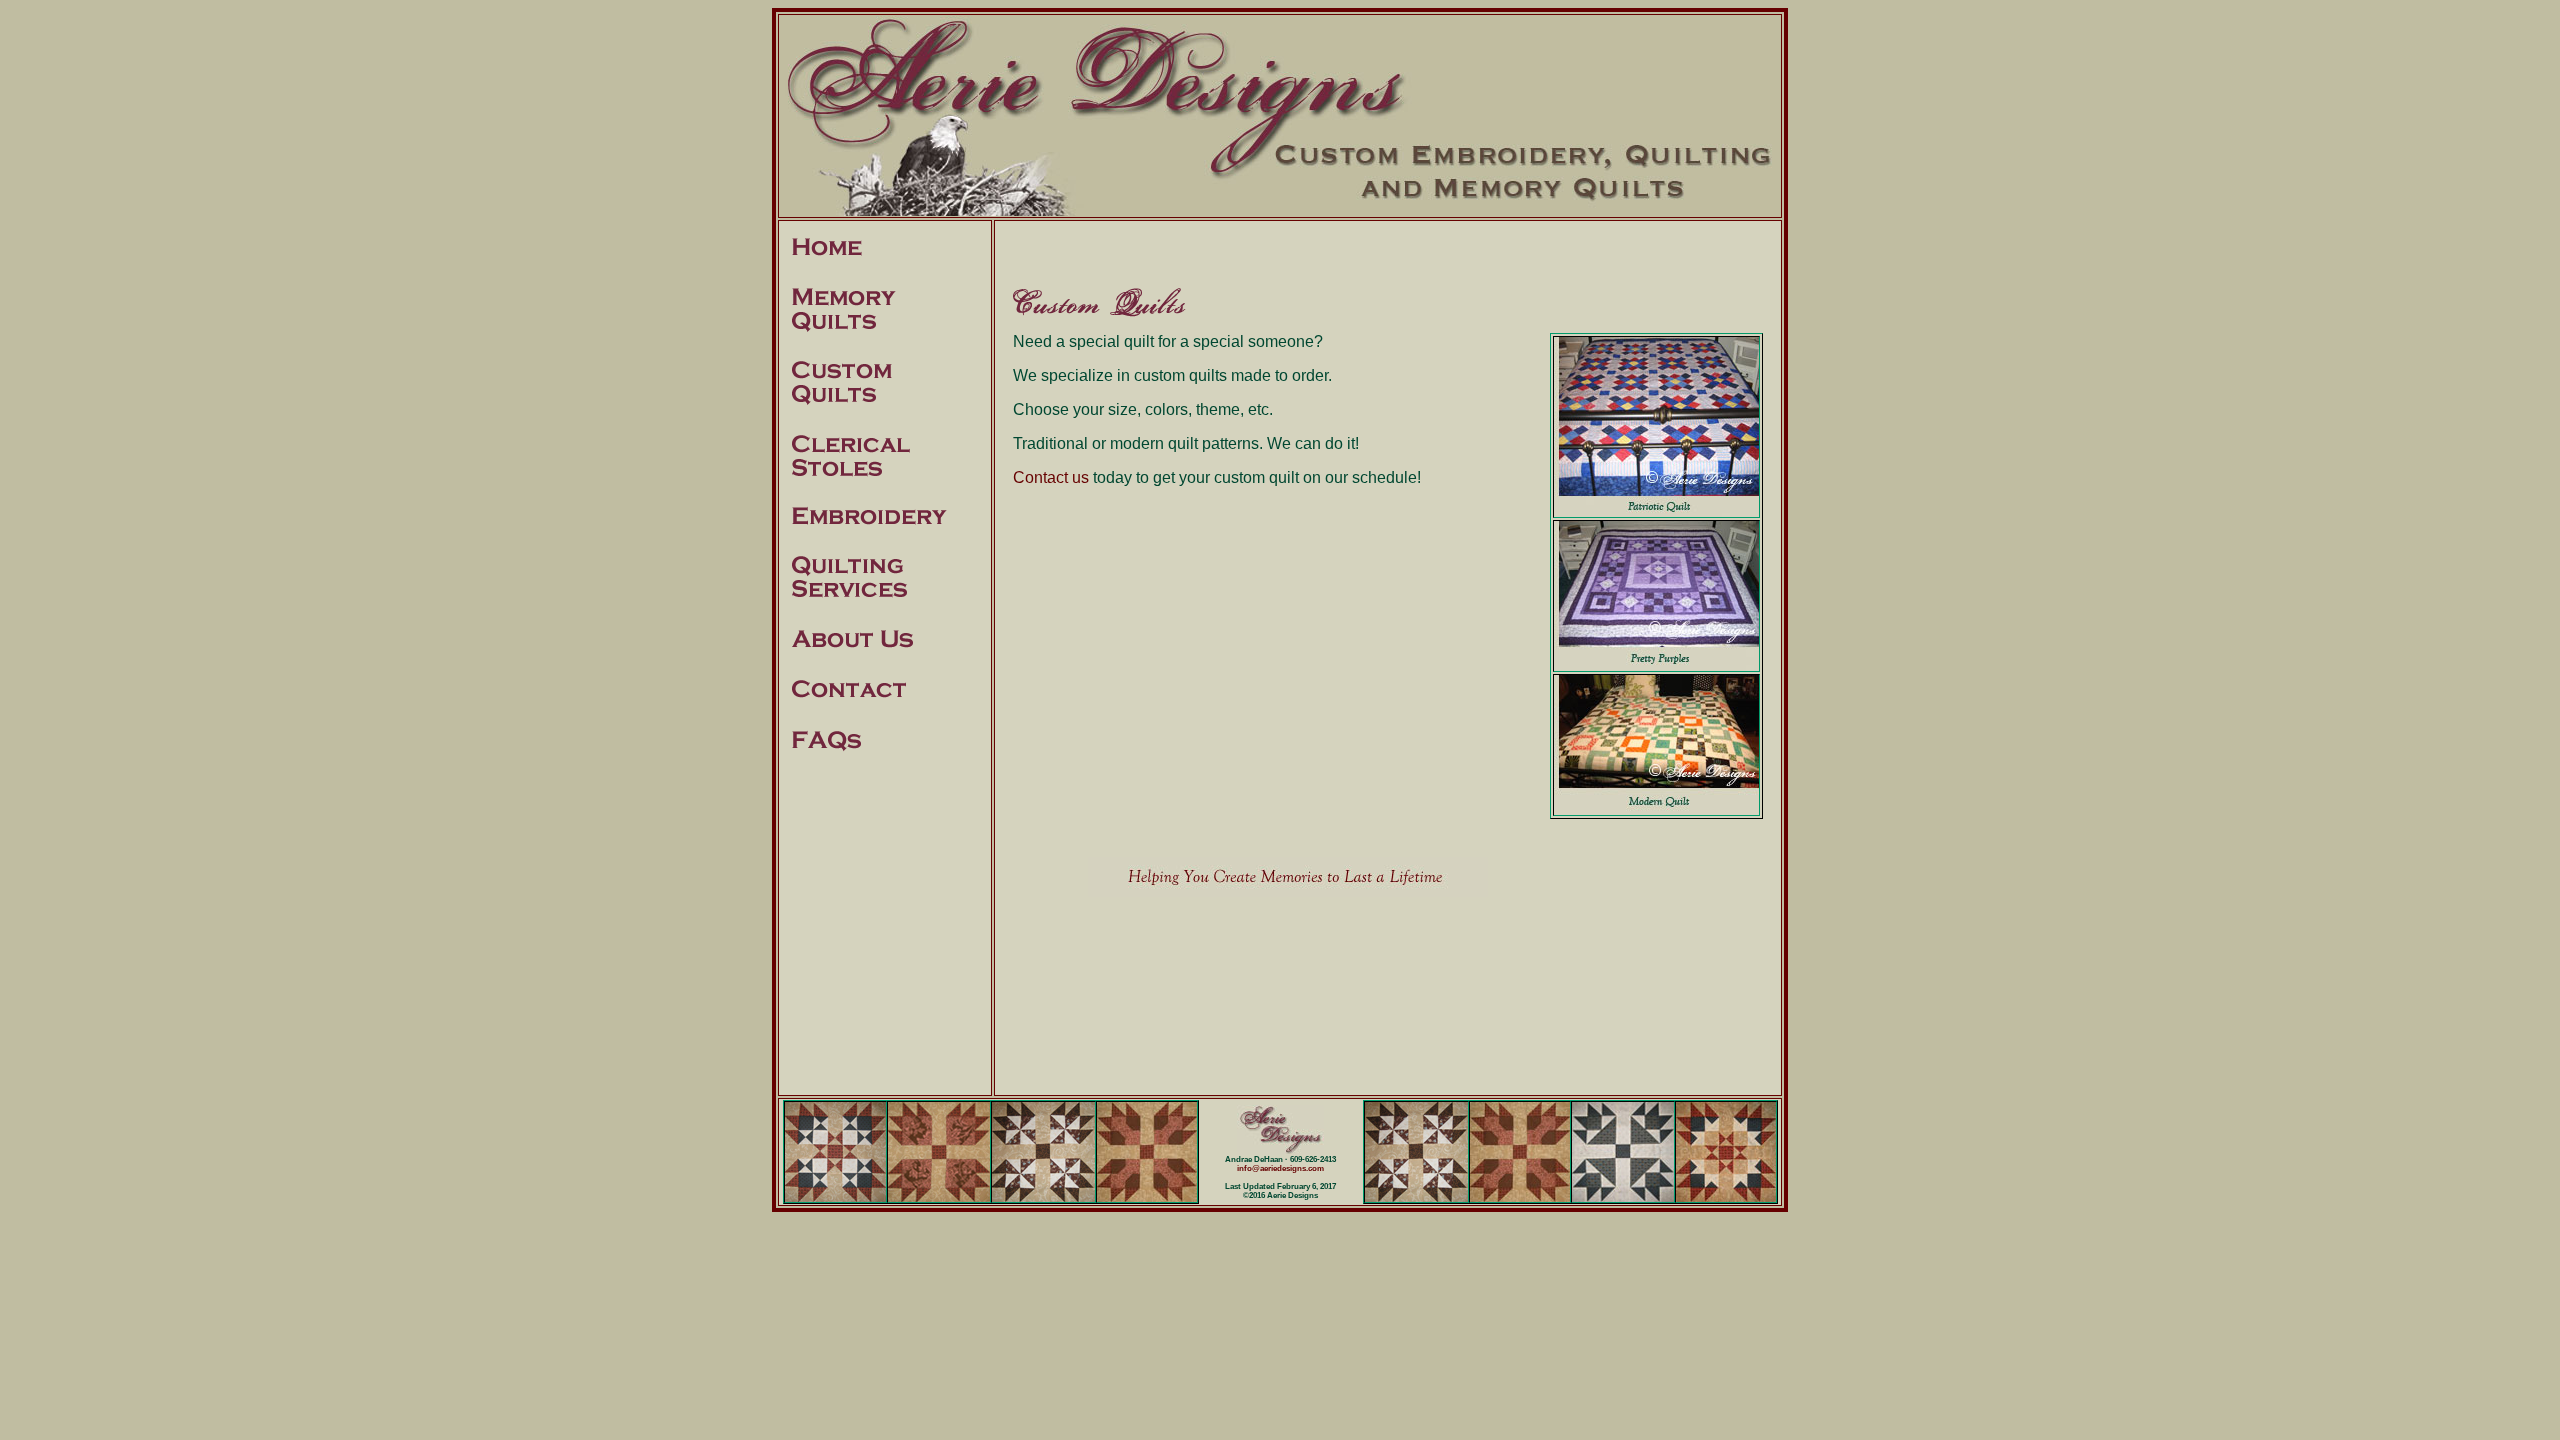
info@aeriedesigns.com (1280, 1168)
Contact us (1051, 477)
